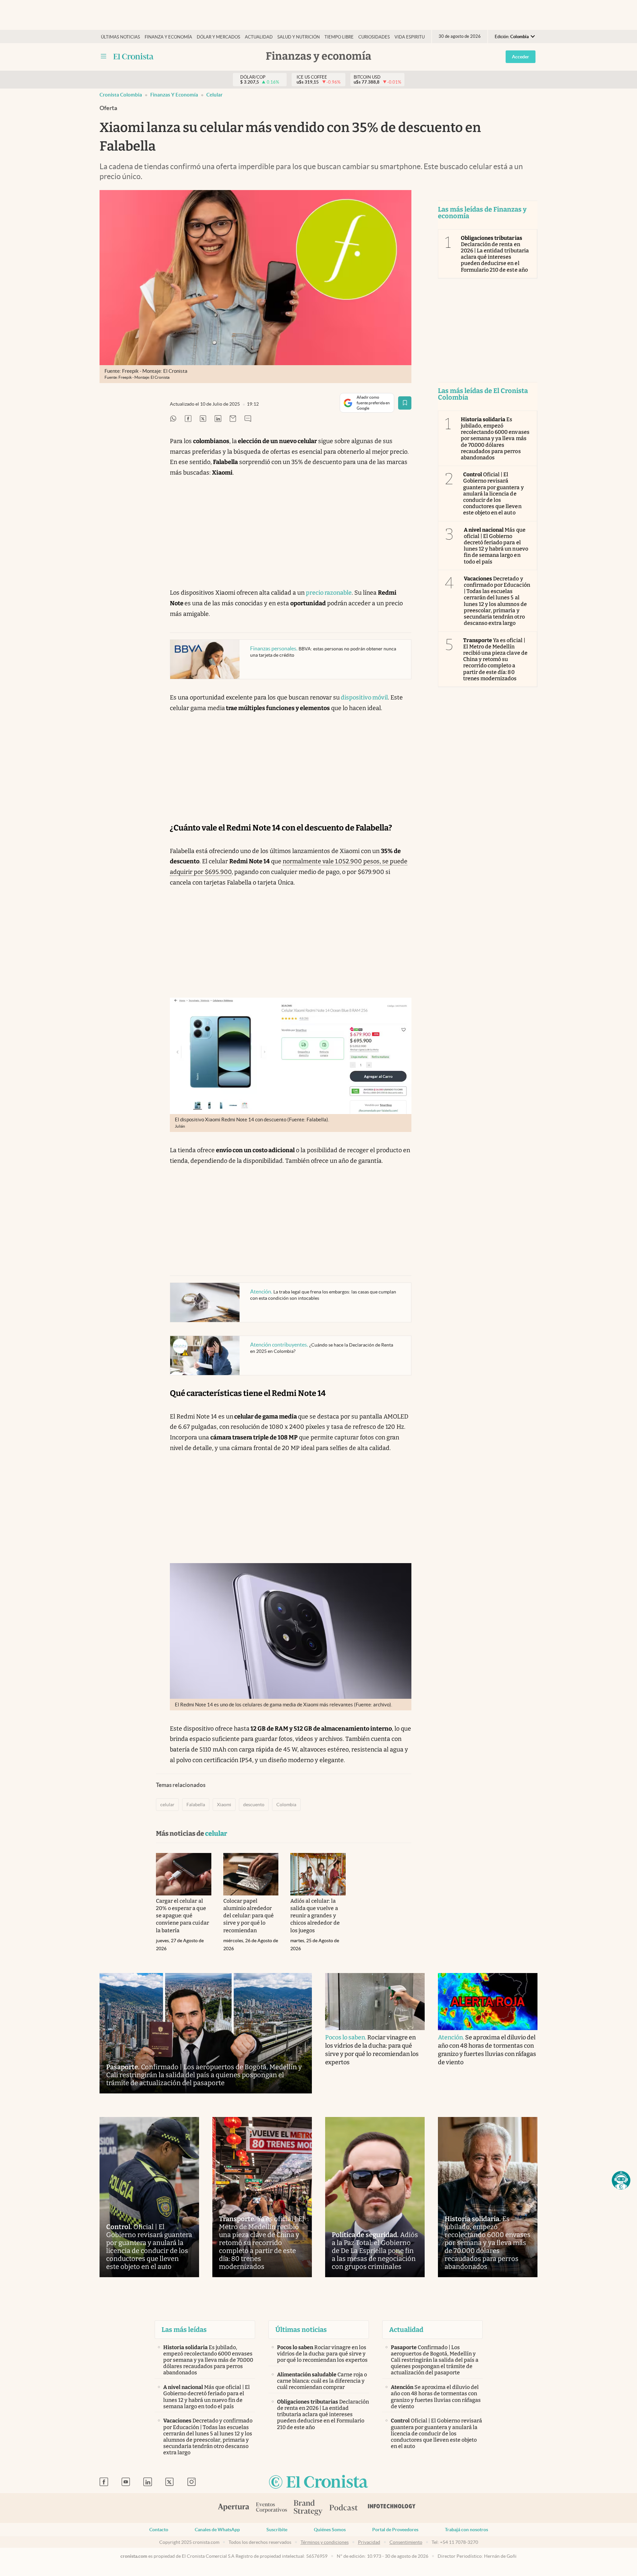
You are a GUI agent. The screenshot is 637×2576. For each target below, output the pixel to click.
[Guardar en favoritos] (405, 403)
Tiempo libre (339, 37)
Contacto (159, 2530)
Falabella (196, 1805)
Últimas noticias (120, 37)
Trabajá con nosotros (466, 2530)
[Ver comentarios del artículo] (248, 419)
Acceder (521, 57)
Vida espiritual (412, 37)
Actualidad (259, 37)
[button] (621, 2180)
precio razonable (329, 593)
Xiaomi (224, 1805)
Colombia (286, 1805)
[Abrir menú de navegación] (104, 56)
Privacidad (369, 2542)
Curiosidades (374, 37)
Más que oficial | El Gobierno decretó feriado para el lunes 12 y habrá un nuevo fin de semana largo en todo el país (496, 546)
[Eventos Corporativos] (271, 2508)
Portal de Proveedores (395, 2530)
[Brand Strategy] (308, 2508)
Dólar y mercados (218, 37)
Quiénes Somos (330, 2530)
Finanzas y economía (174, 95)
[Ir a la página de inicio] (134, 56)
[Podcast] (344, 2508)
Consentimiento (406, 2542)
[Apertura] (234, 2508)
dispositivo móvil (364, 697)
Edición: (512, 37)
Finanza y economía (168, 37)
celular (214, 95)
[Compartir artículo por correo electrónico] (233, 419)
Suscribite (277, 2530)
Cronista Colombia (121, 95)
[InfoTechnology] (392, 2508)
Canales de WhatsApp (217, 2530)
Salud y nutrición (299, 37)
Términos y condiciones (325, 2542)
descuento (254, 1805)
